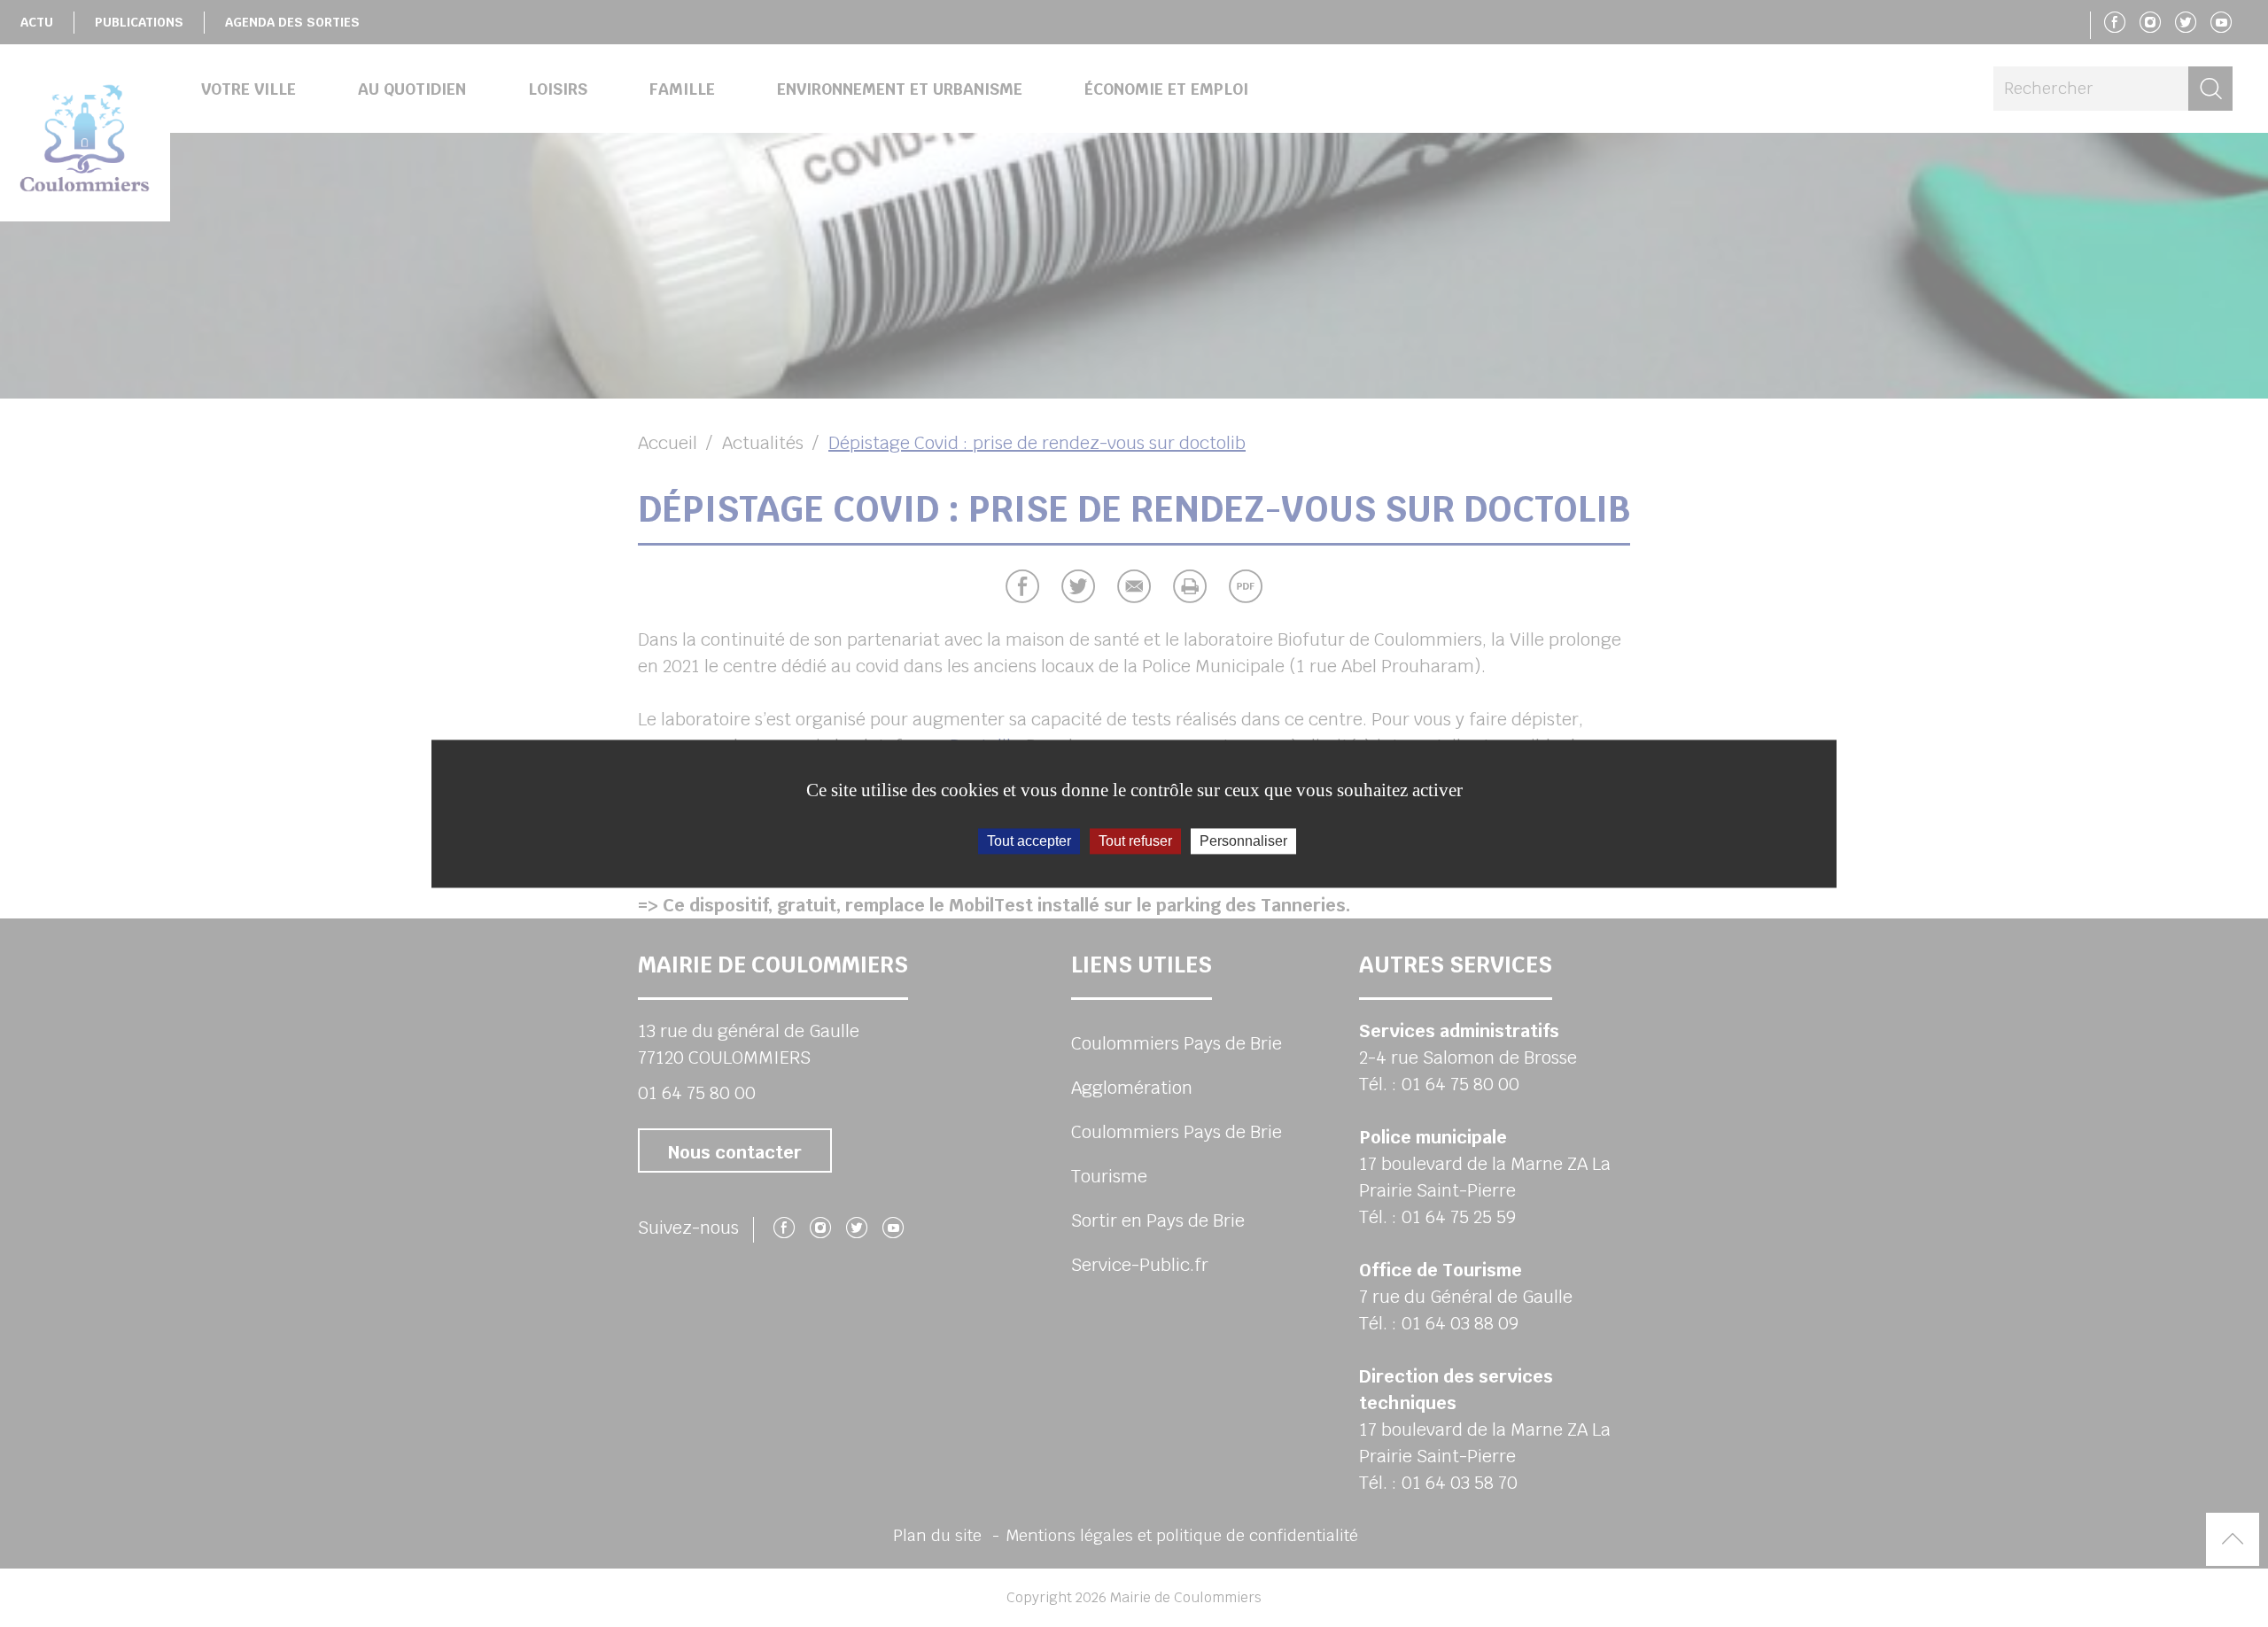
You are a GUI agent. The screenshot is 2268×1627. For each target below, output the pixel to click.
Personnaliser (1243, 841)
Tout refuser (1135, 841)
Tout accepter (1029, 841)
